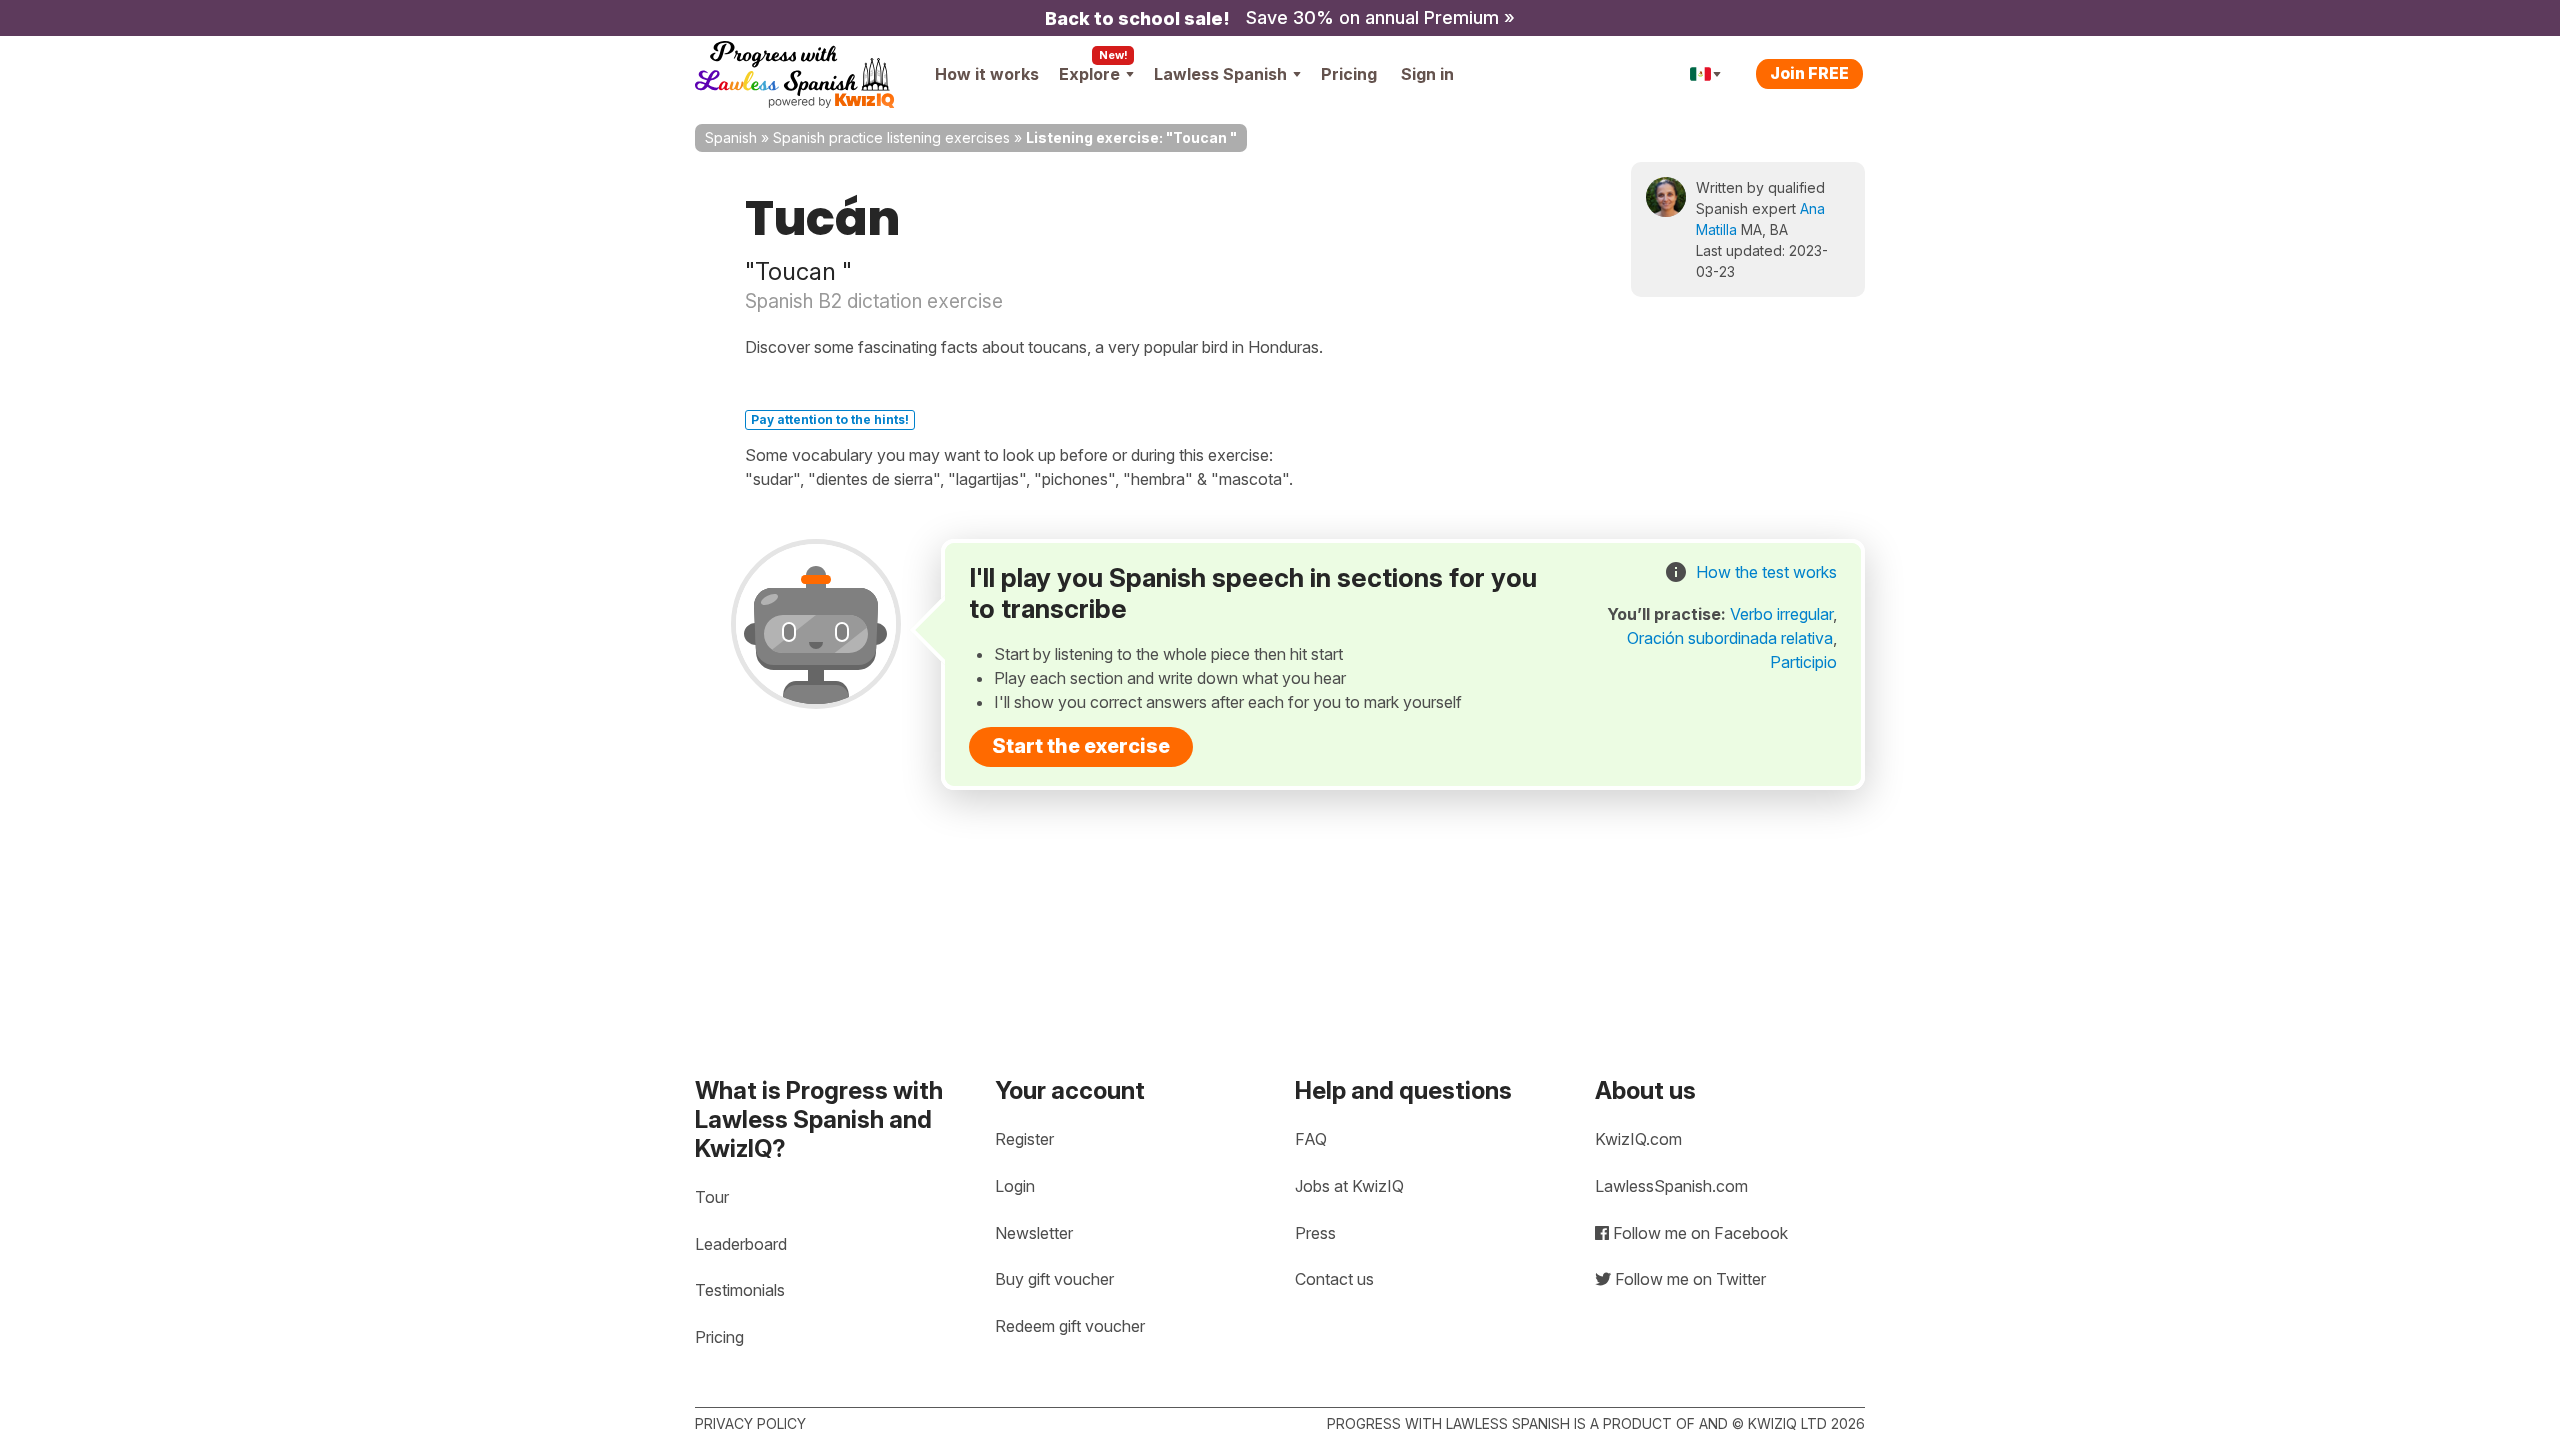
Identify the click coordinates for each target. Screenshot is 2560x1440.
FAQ (1311, 1139)
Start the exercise (1081, 746)
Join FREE (1809, 73)
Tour (712, 1197)
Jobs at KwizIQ (1349, 1186)
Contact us (1334, 1279)
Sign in (1427, 74)
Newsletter (1034, 1233)
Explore (1089, 74)
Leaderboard (741, 1244)
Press (1315, 1233)
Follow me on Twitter (1688, 1279)
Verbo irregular (1781, 614)
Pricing (1349, 74)
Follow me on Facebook (1698, 1233)
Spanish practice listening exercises (891, 137)
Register (1024, 1139)
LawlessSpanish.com (1671, 1186)
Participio (1803, 662)
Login (1015, 1186)
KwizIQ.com (1638, 1139)
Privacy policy (750, 1423)
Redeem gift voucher (1070, 1326)
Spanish (731, 137)
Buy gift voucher (1054, 1279)
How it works (987, 74)
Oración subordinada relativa (1730, 638)
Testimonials (740, 1290)
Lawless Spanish (1220, 74)
